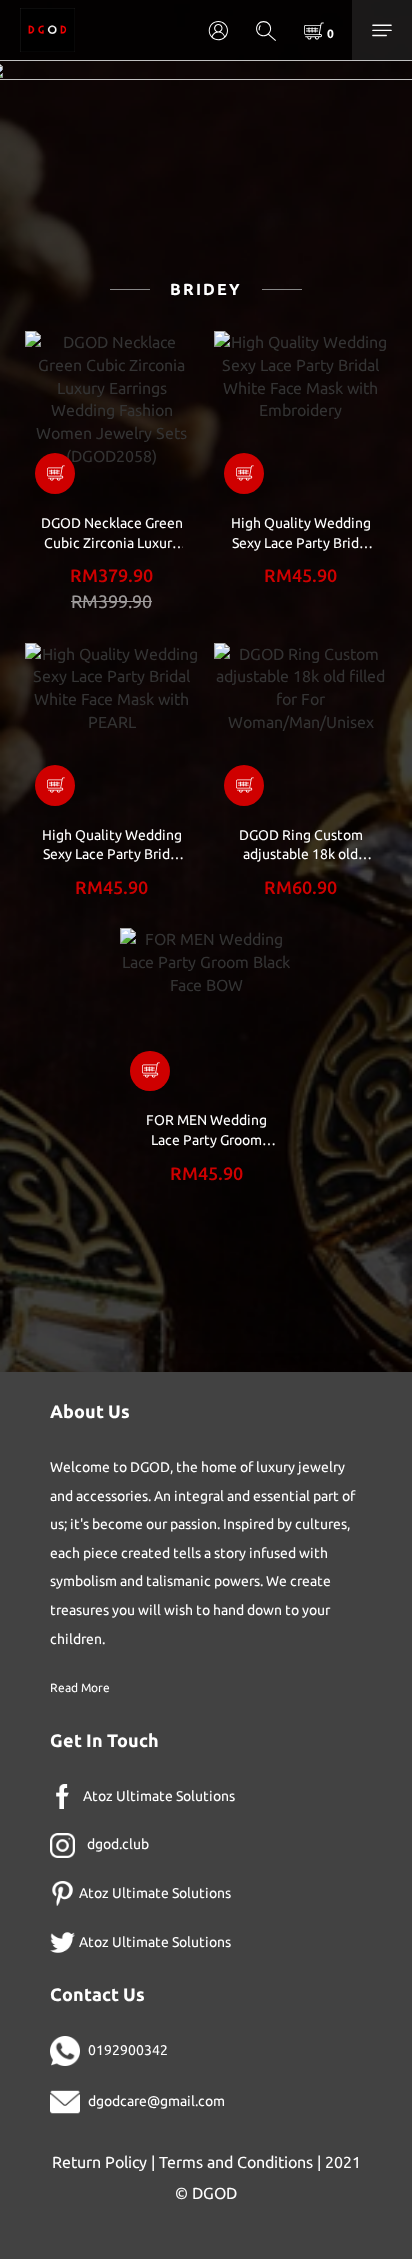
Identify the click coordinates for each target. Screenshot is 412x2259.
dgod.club (118, 1844)
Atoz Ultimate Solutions (159, 1796)
